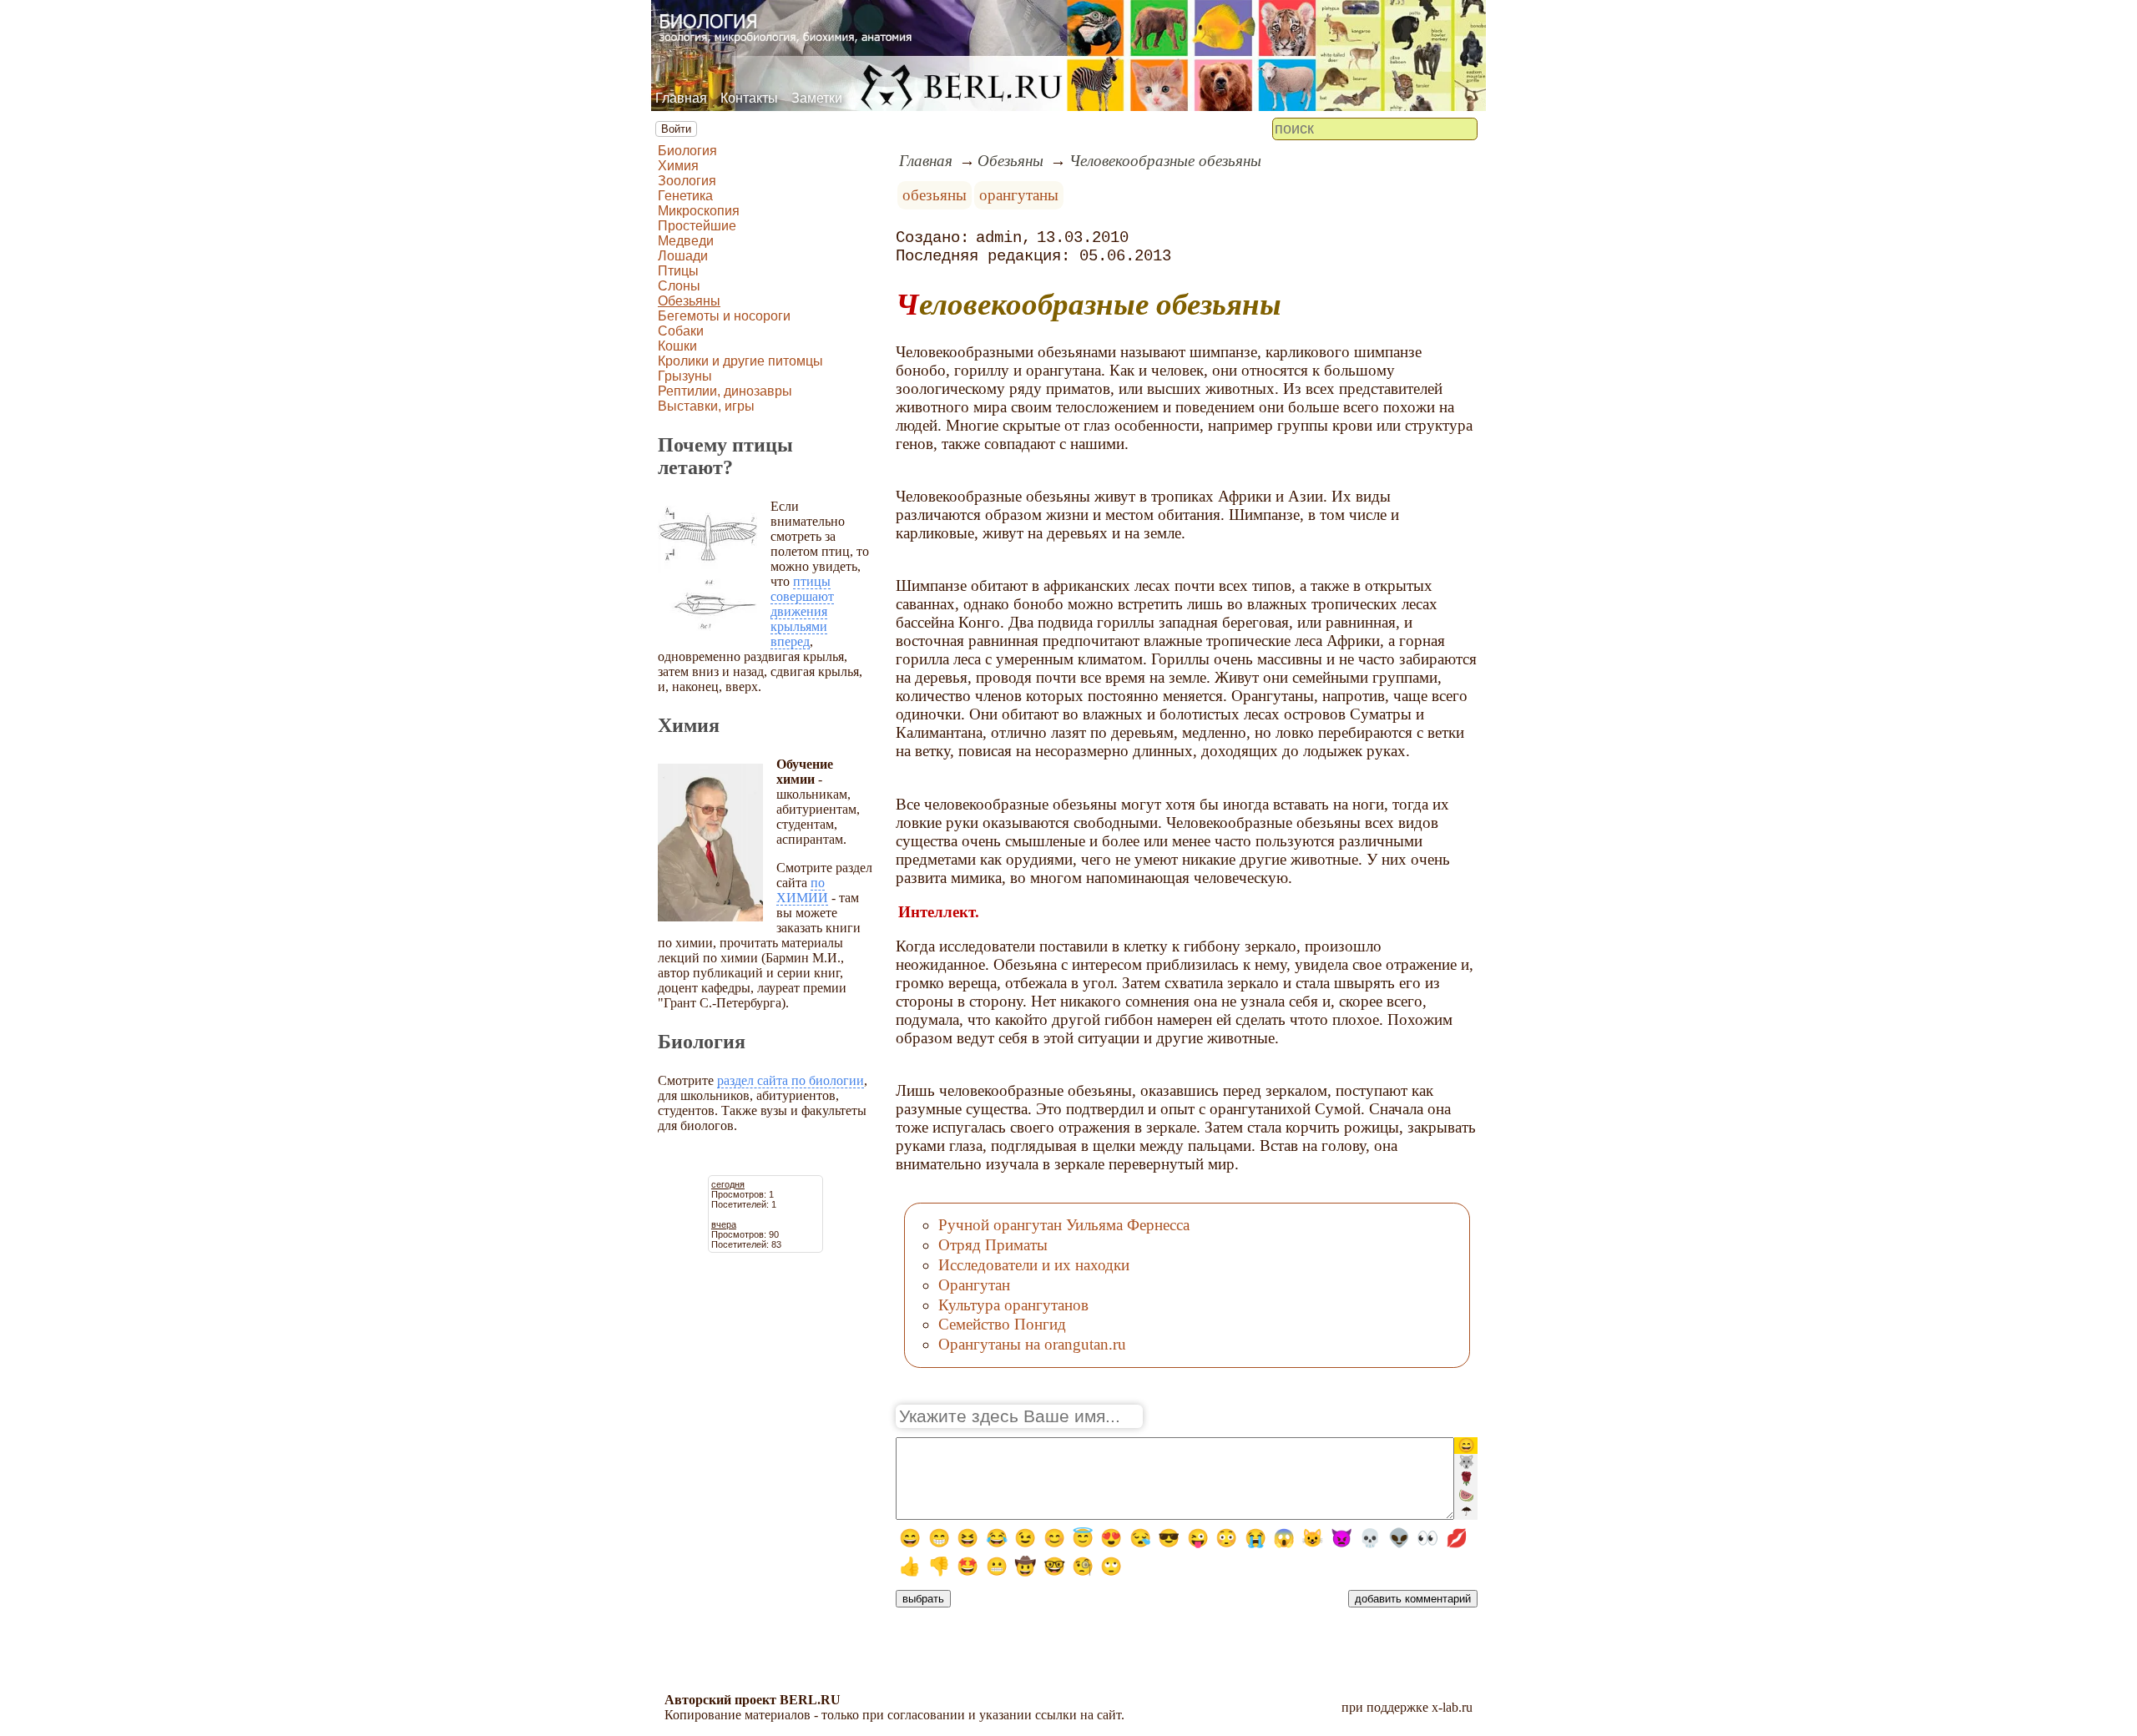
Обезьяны (689, 301)
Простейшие (697, 226)
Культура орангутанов (1013, 1305)
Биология (687, 151)
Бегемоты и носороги (724, 316)
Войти (676, 129)
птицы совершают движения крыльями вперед (802, 611)
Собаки (681, 331)
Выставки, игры (706, 406)
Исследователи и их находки (1034, 1265)
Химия (678, 166)
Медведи (686, 241)
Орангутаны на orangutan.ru (1032, 1344)
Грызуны (685, 376)
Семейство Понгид (1002, 1324)
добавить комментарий (1413, 1599)
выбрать (923, 1599)
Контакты (749, 98)
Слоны (679, 286)
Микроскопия (699, 211)
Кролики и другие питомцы (740, 361)
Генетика (685, 196)
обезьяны (935, 195)
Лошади (683, 256)
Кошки (677, 346)
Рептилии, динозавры (725, 391)
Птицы (678, 271)
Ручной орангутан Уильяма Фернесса (1064, 1225)
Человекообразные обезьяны (1165, 161)
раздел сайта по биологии (791, 1080)
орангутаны (1019, 195)
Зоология (687, 181)
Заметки (817, 98)
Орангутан (974, 1285)
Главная (681, 98)
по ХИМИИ (802, 890)
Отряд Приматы (993, 1245)
